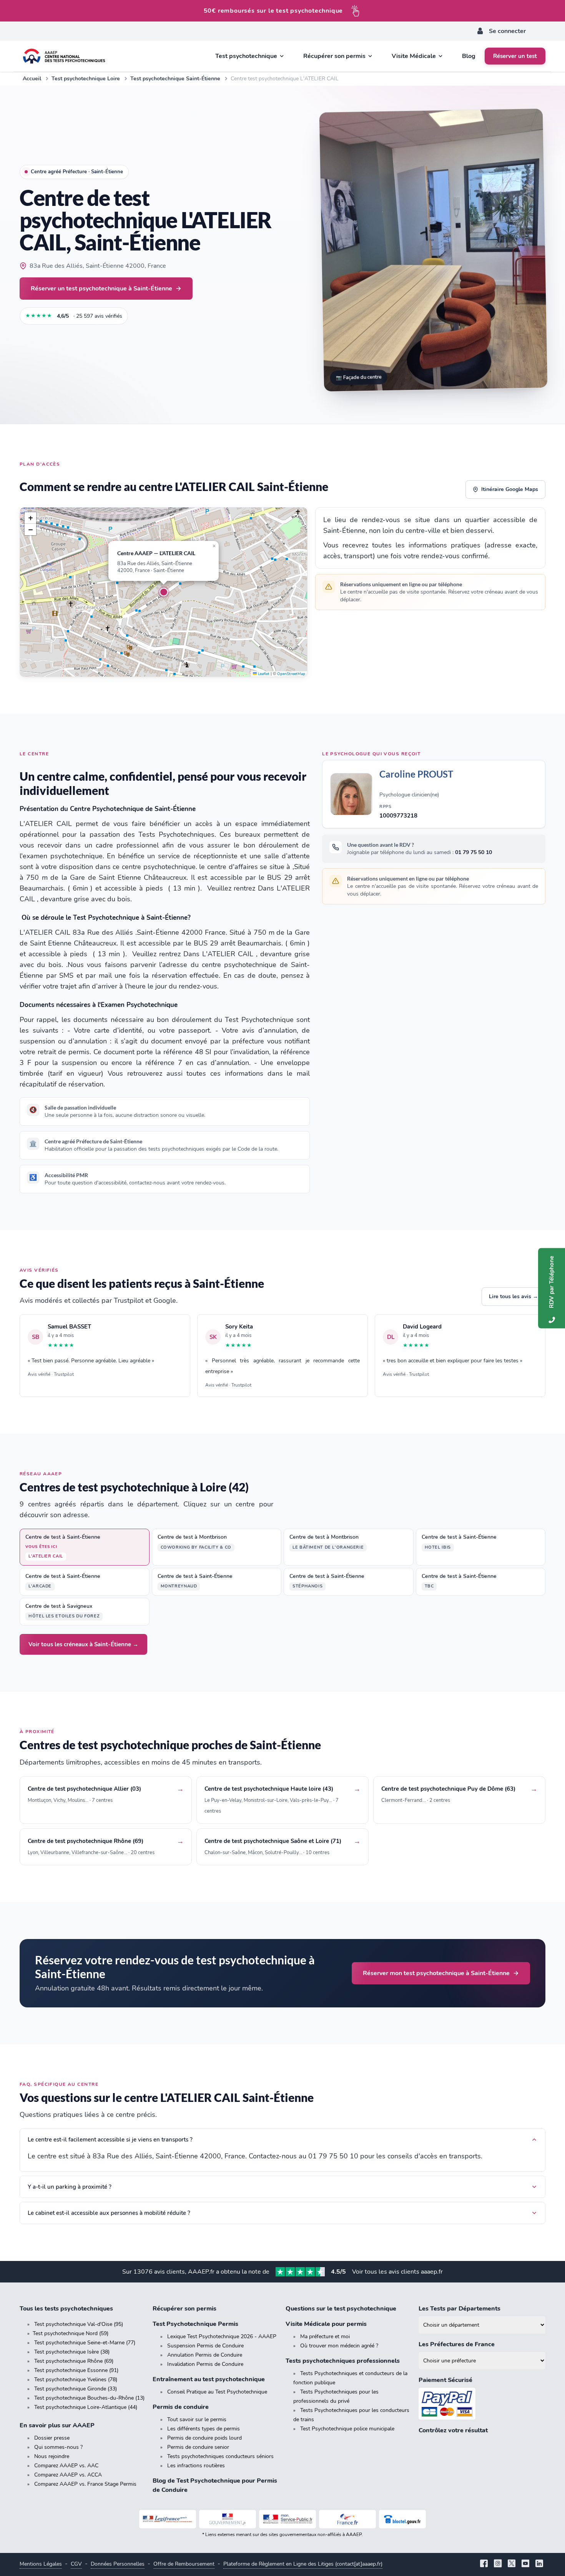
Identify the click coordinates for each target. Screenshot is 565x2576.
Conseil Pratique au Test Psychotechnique (217, 2392)
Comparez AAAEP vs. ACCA (68, 2475)
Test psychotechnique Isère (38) (72, 2352)
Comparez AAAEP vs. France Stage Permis (85, 2484)
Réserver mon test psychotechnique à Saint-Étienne (436, 1973)
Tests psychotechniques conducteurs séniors (220, 2456)
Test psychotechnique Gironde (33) (76, 2389)
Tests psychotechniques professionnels (343, 2361)
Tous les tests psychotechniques (66, 2309)
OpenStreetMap (291, 674)
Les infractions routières (196, 2466)
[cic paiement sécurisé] (482, 2404)
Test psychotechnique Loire (86, 79)
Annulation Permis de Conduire (205, 2355)
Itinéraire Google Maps (510, 489)
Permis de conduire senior (198, 2447)
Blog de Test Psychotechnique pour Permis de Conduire (215, 2485)
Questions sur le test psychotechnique (341, 2309)
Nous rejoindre (52, 2456)
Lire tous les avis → (513, 1296)
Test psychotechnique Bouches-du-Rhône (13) (89, 2398)
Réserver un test (515, 56)
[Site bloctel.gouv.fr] (402, 2519)
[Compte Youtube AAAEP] (525, 2564)
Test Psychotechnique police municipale (347, 2429)
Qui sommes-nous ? (58, 2447)
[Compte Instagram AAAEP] (498, 2564)
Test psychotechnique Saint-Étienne (175, 79)
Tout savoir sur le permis (197, 2419)
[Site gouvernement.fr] (228, 2519)
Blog (469, 56)
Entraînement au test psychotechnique (209, 2379)
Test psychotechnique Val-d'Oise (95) (79, 2324)
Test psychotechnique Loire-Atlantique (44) (86, 2407)
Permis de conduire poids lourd (204, 2438)
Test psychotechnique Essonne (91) (76, 2370)
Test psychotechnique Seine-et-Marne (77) (85, 2343)
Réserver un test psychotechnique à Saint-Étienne (101, 288)
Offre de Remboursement (184, 2564)
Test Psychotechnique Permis (195, 2324)
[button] (164, 592)
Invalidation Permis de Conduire (205, 2364)
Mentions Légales (41, 2564)
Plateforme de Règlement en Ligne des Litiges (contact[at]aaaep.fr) (303, 2564)
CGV (76, 2564)
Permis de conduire (181, 2407)
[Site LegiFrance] (168, 2519)
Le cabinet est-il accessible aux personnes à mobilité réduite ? (109, 2213)
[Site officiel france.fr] (347, 2519)
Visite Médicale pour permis (326, 2324)
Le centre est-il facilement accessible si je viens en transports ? (110, 2140)
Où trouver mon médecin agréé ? (339, 2346)
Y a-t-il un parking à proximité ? (70, 2187)
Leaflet (263, 674)
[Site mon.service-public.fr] (287, 2519)
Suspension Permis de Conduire (205, 2346)
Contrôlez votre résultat (453, 2430)
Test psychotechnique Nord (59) (71, 2333)
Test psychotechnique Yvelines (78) (76, 2379)
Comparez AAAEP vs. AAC (66, 2466)
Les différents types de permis (204, 2429)
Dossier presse (52, 2438)
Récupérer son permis (184, 2309)
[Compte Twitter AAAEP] (512, 2564)
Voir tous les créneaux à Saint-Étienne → (83, 1644)
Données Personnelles (118, 2564)
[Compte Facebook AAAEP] (484, 2564)
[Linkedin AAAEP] (539, 2564)
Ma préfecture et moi (325, 2336)
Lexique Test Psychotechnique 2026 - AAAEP (222, 2336)
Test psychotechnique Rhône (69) (74, 2361)
